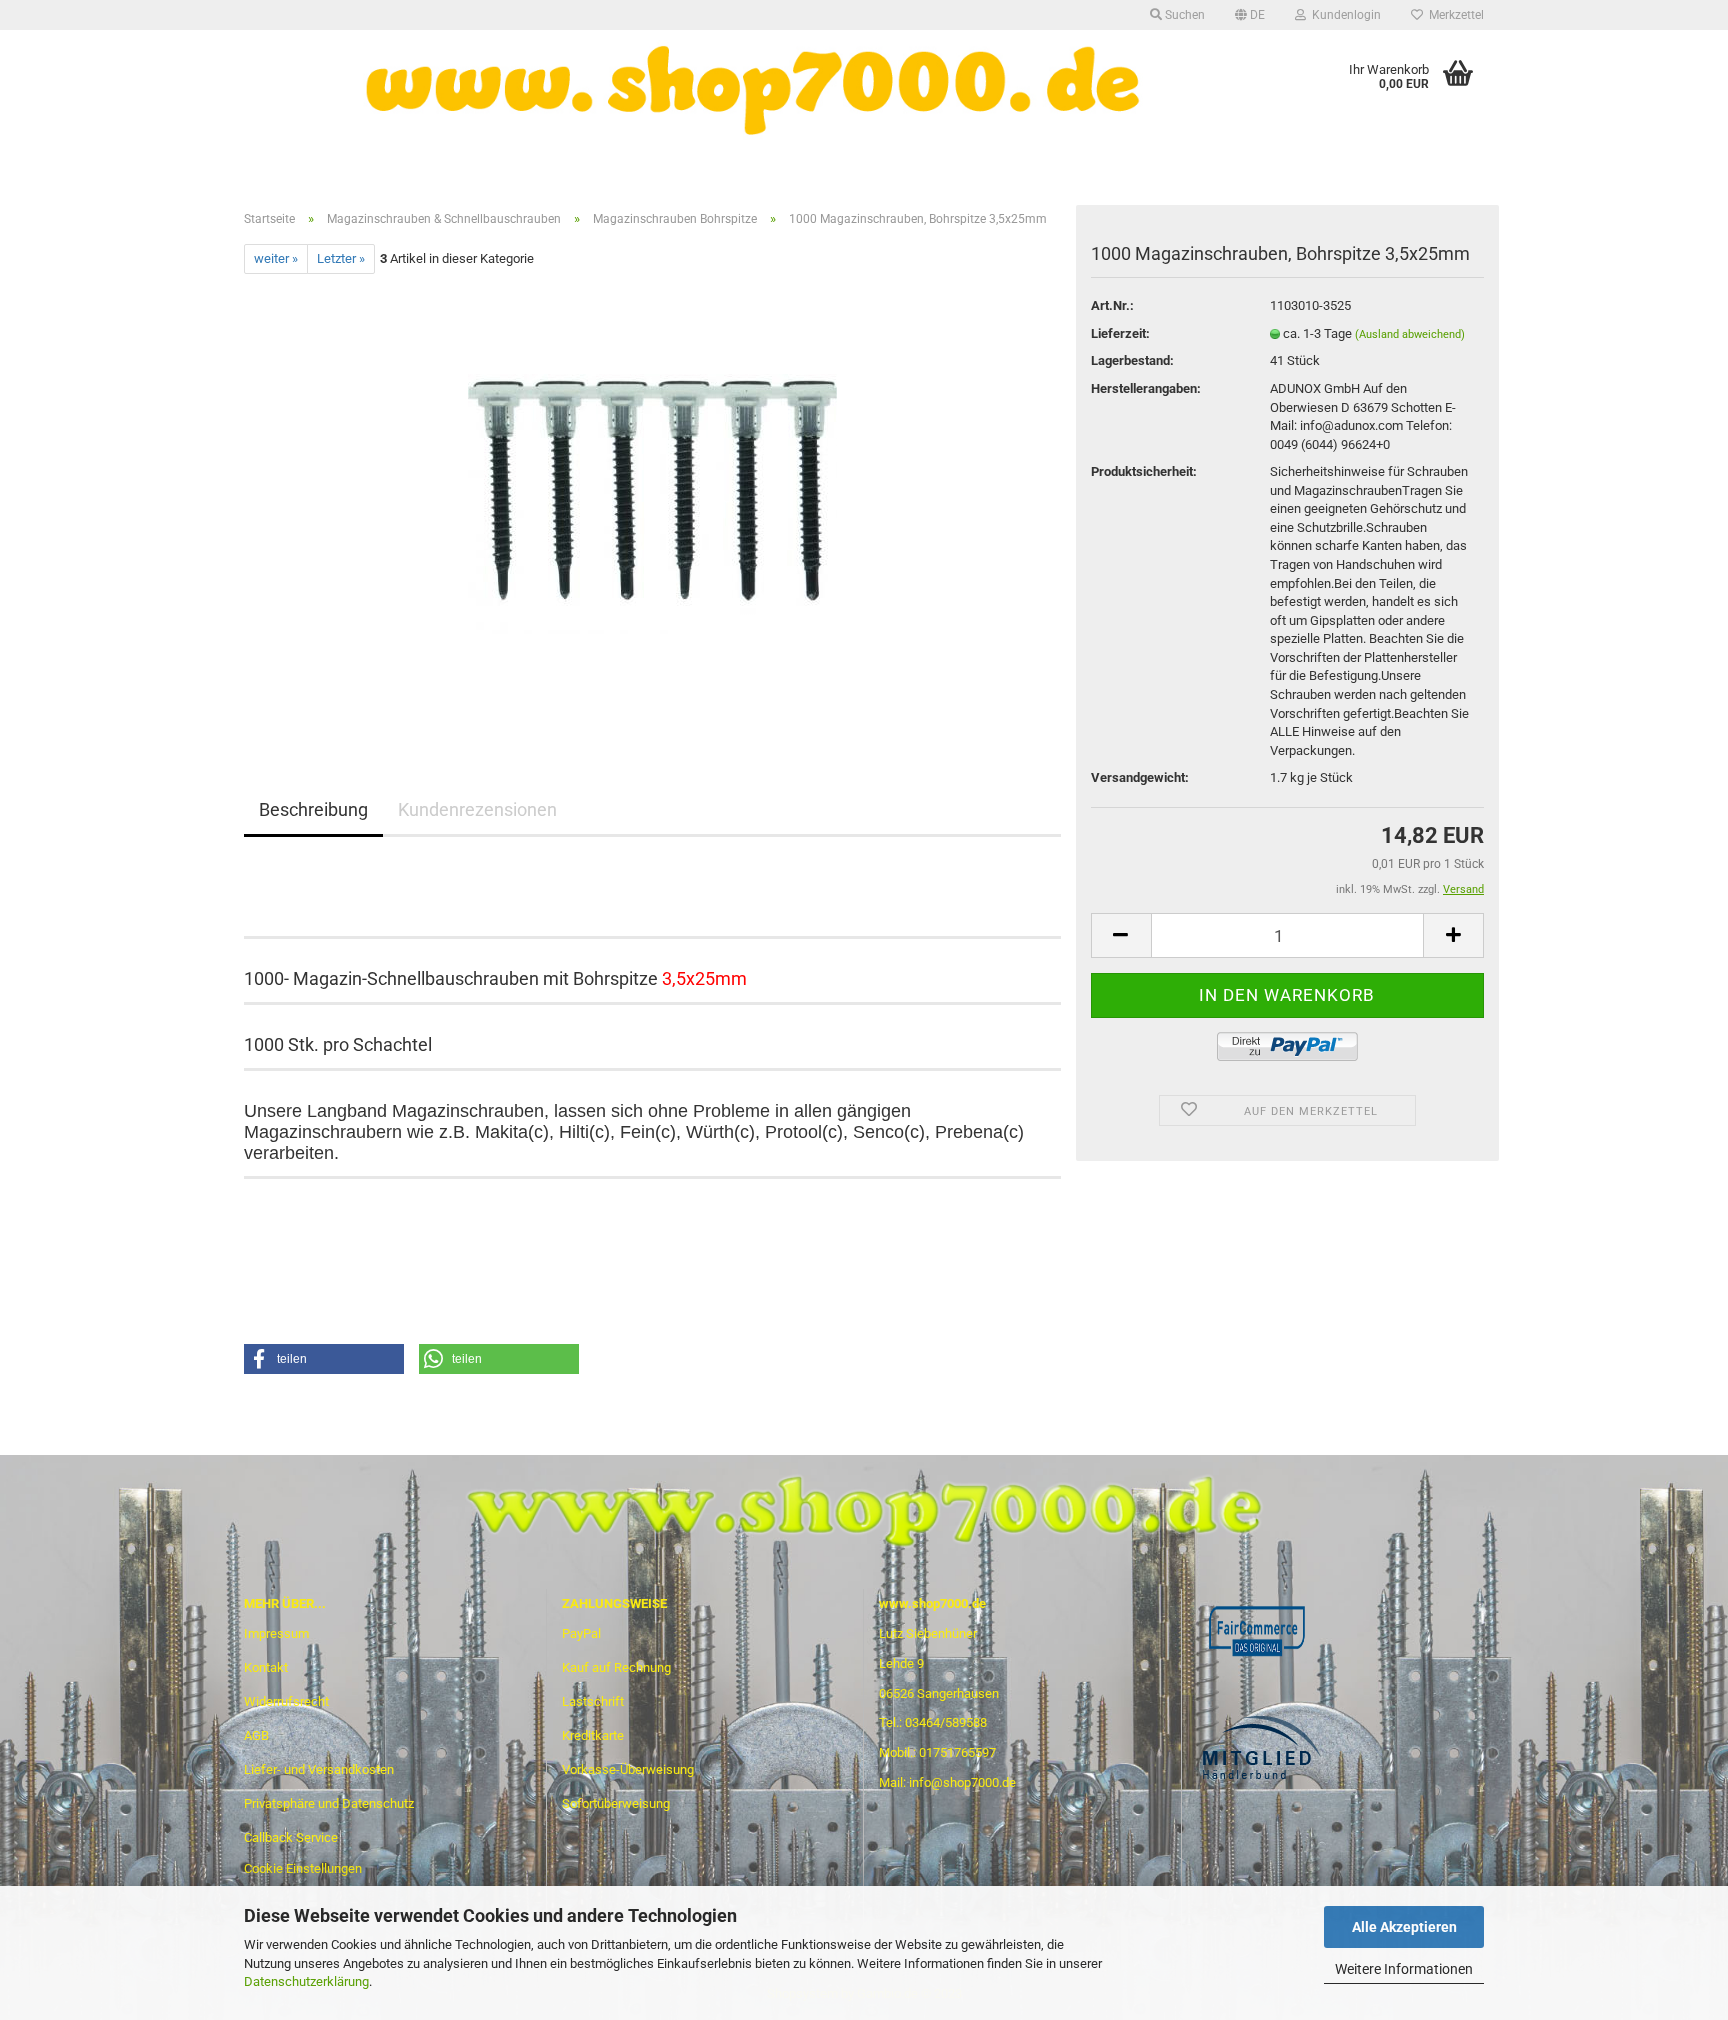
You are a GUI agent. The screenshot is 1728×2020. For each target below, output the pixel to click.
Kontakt (266, 1667)
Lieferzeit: (1120, 333)
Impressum (276, 1633)
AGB (256, 1735)
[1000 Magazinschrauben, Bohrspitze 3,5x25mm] (652, 498)
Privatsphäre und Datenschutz (329, 1803)
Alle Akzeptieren (1404, 1927)
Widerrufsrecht (286, 1701)
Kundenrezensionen (477, 809)
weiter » (276, 258)
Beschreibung (313, 809)
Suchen (1183, 15)
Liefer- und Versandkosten (319, 1769)
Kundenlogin (1343, 15)
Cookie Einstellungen (303, 1868)
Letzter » (341, 258)
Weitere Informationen (1404, 1969)
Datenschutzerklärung (306, 1981)
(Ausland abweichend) (1410, 334)
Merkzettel (1453, 15)
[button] (324, 1359)
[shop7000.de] (758, 90)
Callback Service (291, 1837)
